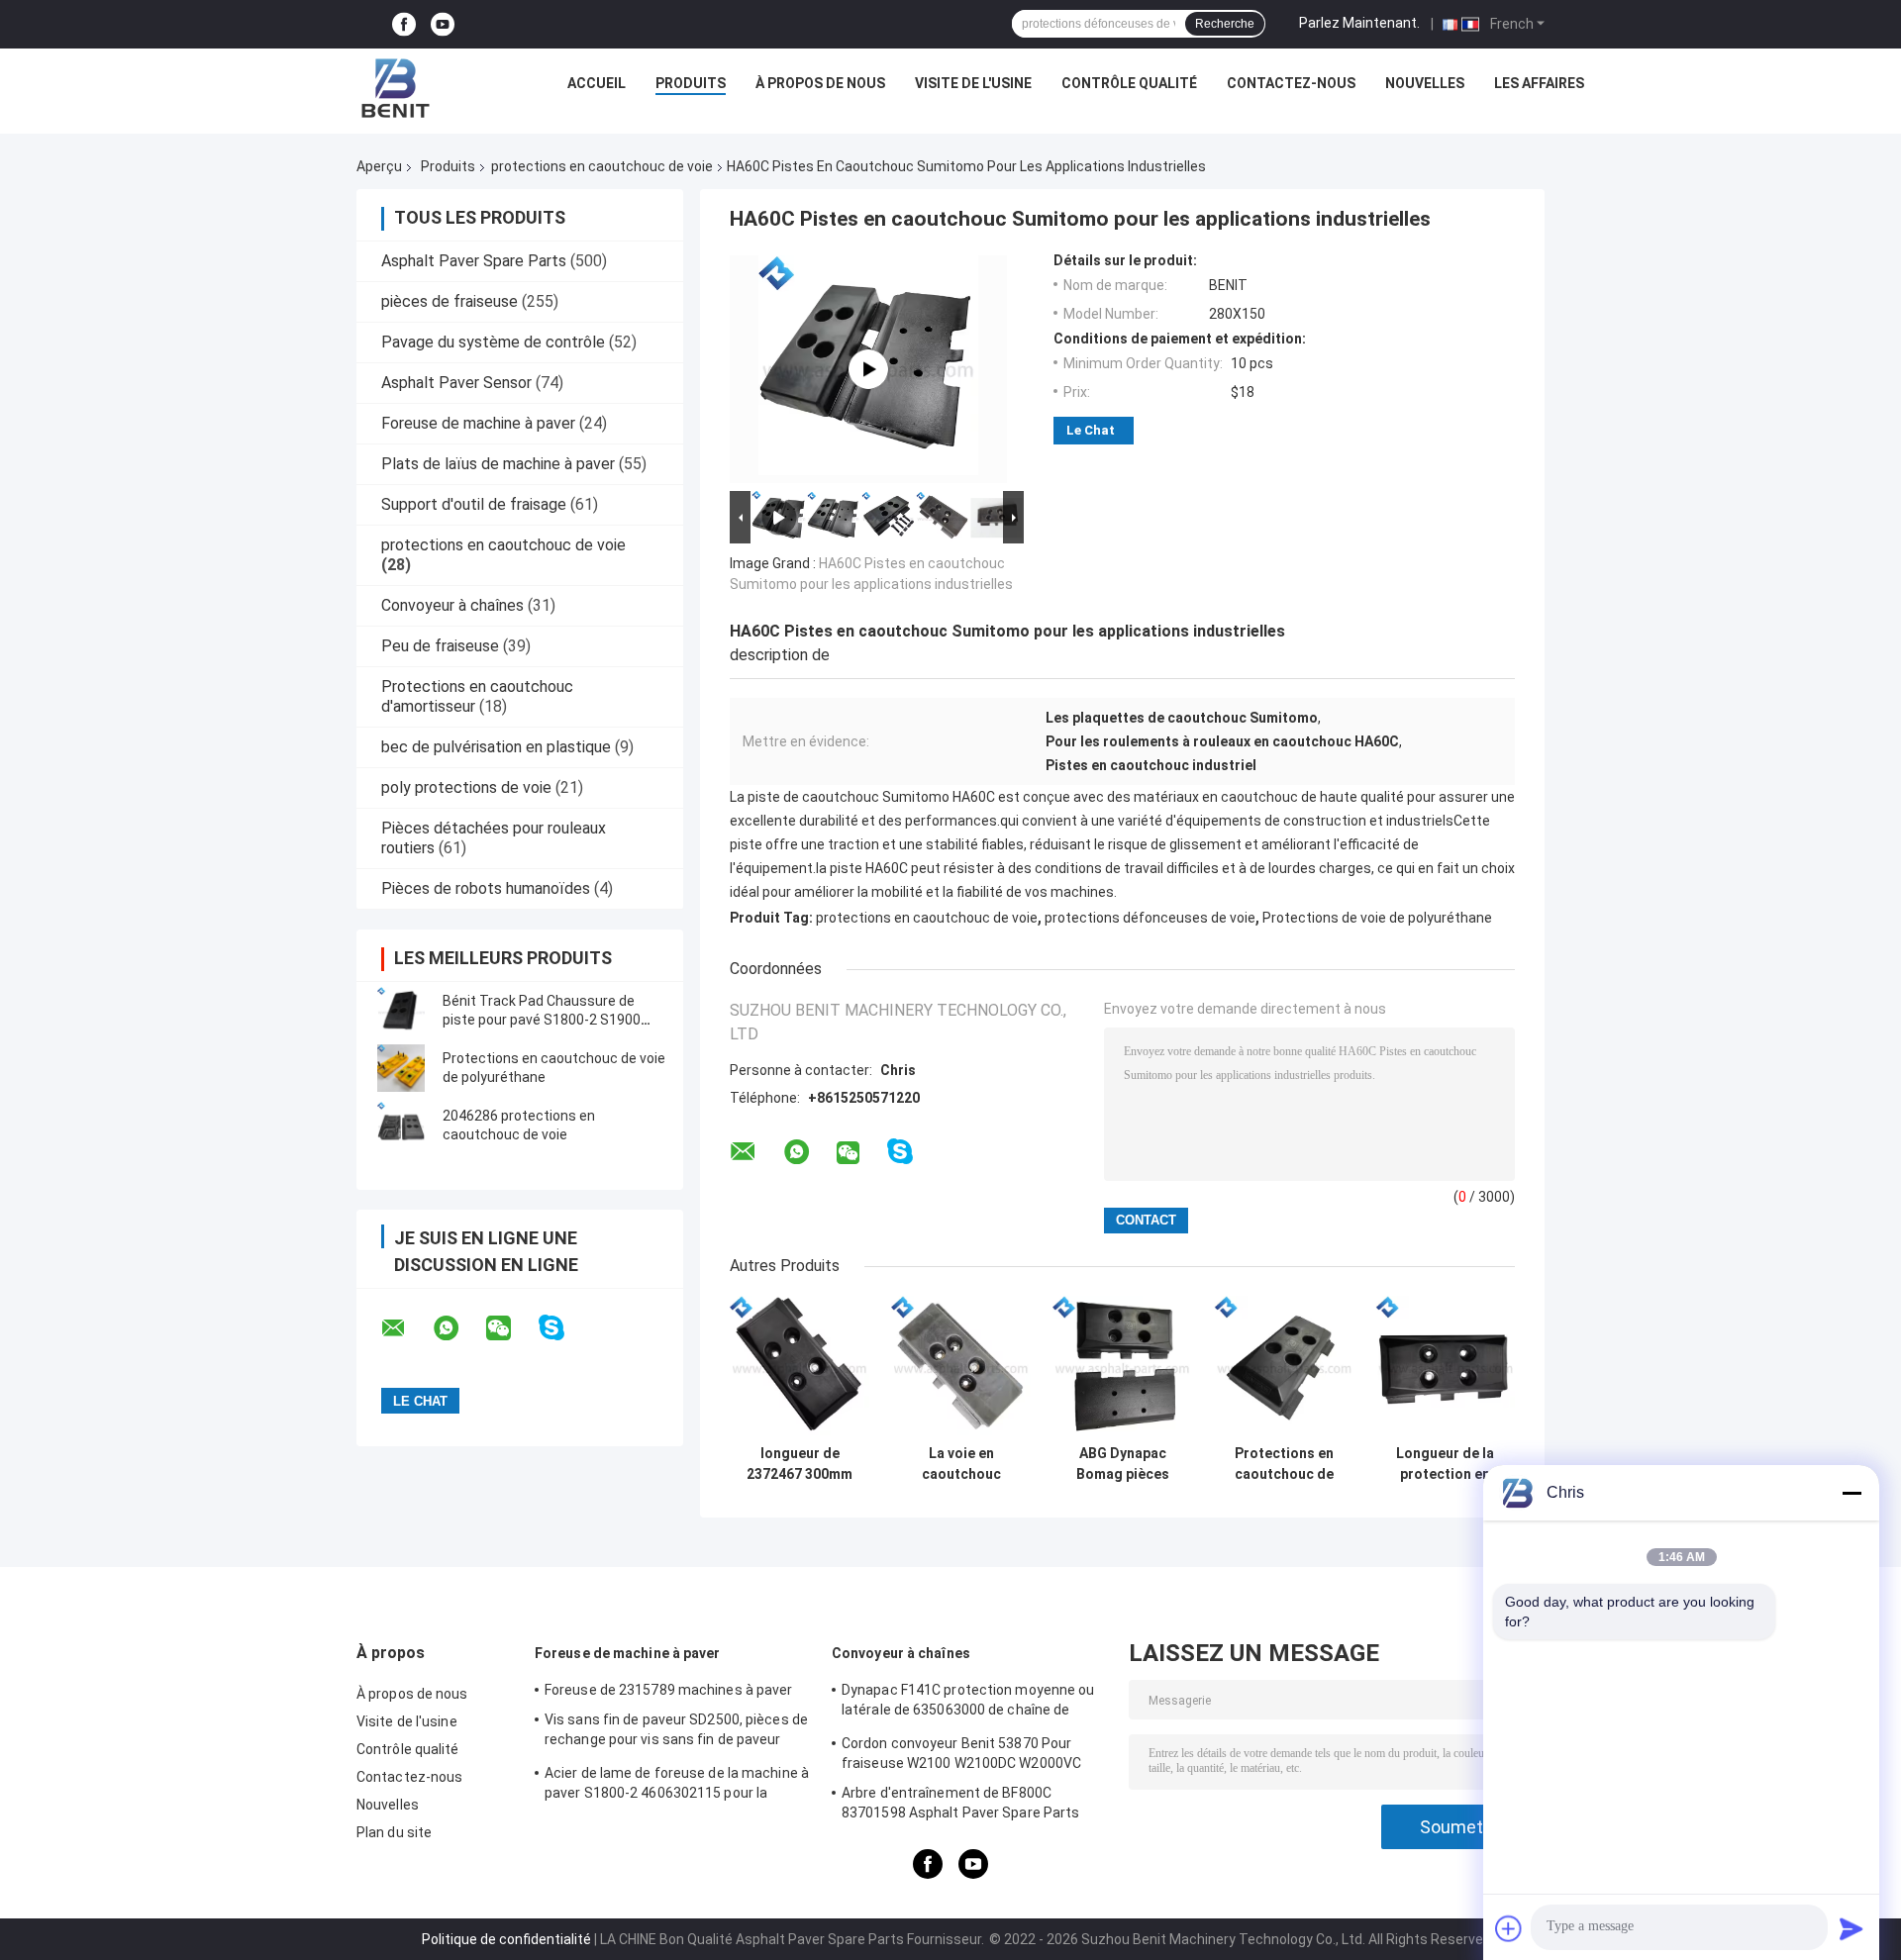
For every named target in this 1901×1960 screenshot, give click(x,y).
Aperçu (379, 166)
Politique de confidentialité (506, 1939)
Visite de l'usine (973, 83)
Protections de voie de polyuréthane (1377, 918)
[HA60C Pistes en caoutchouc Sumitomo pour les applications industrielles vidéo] (868, 369)
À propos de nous (820, 83)
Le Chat (1091, 430)
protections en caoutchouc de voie (602, 166)
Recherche (1225, 24)
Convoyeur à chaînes (452, 605)
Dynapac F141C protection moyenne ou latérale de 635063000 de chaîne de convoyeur (968, 1703)
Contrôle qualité (1129, 83)
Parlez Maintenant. (1359, 23)
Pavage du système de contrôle (493, 342)
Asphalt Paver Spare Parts (474, 261)
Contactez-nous (1291, 83)
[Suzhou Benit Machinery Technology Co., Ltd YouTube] (443, 24)
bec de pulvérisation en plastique (496, 747)
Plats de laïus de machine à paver (498, 464)
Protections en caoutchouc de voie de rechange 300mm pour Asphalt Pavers (1284, 1464)
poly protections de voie (466, 787)
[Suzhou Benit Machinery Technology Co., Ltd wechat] (511, 1328)
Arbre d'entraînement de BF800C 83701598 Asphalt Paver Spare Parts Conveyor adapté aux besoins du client (966, 1806)
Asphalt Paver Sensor (456, 383)
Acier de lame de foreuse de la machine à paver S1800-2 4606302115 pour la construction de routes (677, 1786)
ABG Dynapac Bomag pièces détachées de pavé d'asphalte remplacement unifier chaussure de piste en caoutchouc (1122, 1464)
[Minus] (1851, 1493)
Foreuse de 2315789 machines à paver (669, 1690)
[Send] (1851, 1928)
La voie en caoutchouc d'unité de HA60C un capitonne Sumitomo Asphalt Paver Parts (961, 1464)
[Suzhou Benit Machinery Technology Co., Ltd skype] (564, 1328)
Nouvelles (1425, 83)
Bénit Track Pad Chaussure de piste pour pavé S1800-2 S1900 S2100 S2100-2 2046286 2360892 (550, 1020)
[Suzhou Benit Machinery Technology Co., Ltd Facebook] (404, 24)
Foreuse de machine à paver (478, 423)
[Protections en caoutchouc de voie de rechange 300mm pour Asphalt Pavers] (1284, 1366)
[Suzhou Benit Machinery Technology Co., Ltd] (396, 88)
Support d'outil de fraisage (474, 504)
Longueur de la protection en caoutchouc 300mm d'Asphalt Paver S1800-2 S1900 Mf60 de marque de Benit (1445, 1464)
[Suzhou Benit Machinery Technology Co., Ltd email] (406, 1328)
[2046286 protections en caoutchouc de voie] (401, 1126)
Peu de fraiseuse (440, 646)
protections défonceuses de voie (1150, 918)
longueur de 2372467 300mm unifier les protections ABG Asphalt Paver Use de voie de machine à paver (800, 1464)
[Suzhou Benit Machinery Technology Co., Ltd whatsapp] (458, 1328)
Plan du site (394, 1832)
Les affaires (1539, 83)
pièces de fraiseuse (450, 301)
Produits (691, 83)
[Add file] (1509, 1928)
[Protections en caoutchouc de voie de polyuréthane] (401, 1068)
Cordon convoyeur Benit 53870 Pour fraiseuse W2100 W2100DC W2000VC (961, 1753)
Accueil (597, 83)
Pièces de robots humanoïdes (486, 888)
